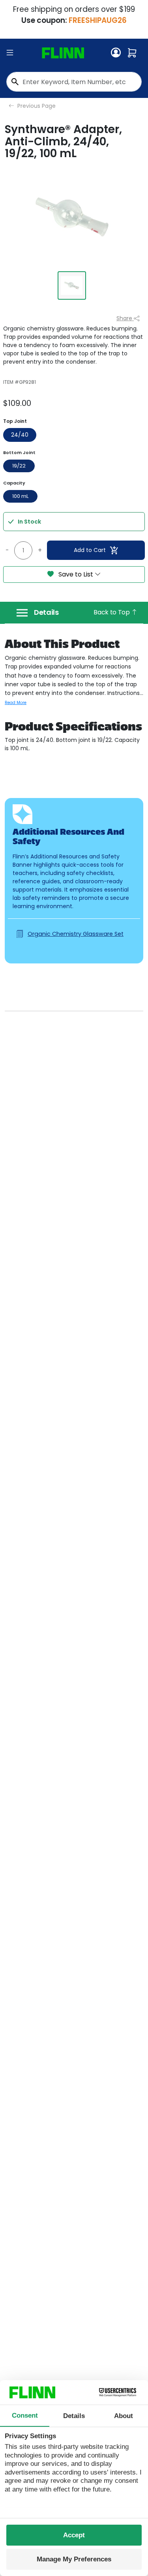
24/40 (20, 435)
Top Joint (15, 421)
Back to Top (112, 612)
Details (46, 612)
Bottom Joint (19, 452)
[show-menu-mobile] (10, 53)
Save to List (76, 574)
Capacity (14, 483)
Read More (16, 703)
